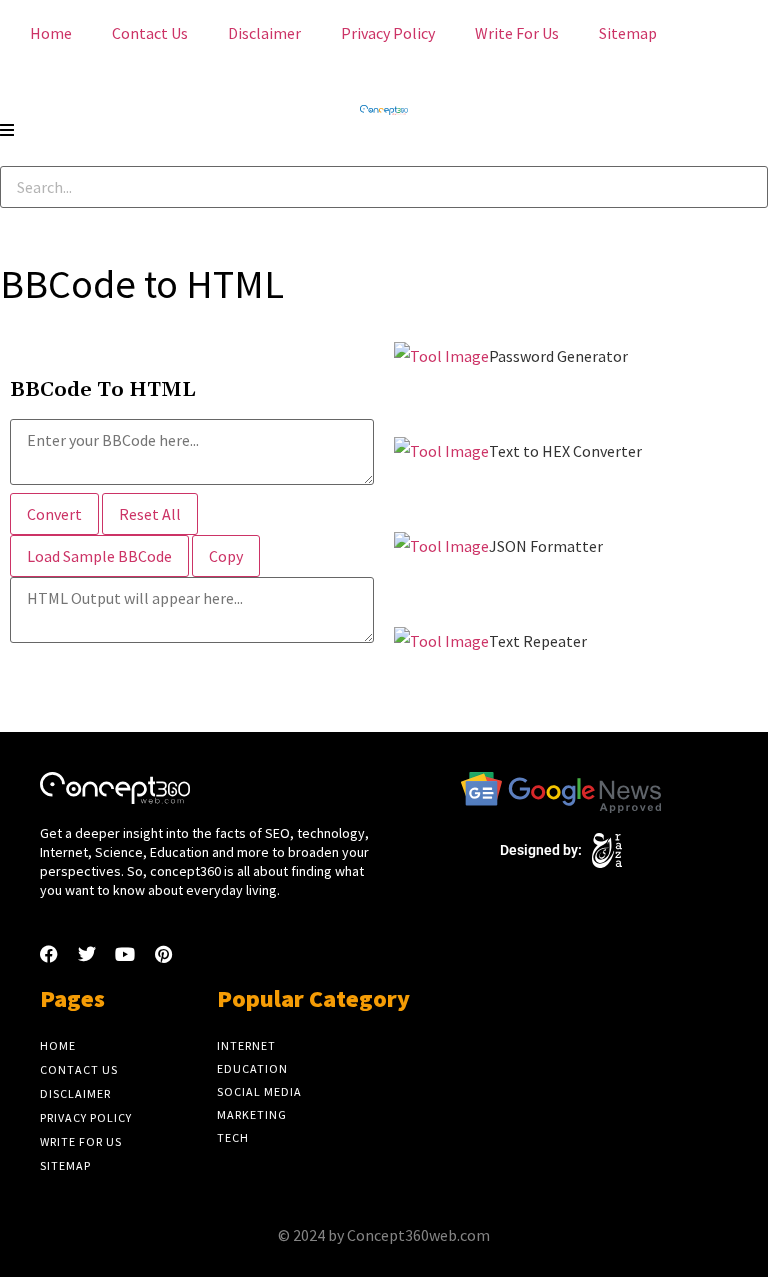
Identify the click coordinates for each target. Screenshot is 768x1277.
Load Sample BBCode (99, 556)
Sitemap (628, 33)
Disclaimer (264, 33)
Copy (226, 556)
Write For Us (517, 33)
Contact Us (150, 33)
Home (51, 33)
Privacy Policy (388, 33)
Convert (54, 514)
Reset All (150, 514)
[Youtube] (125, 954)
